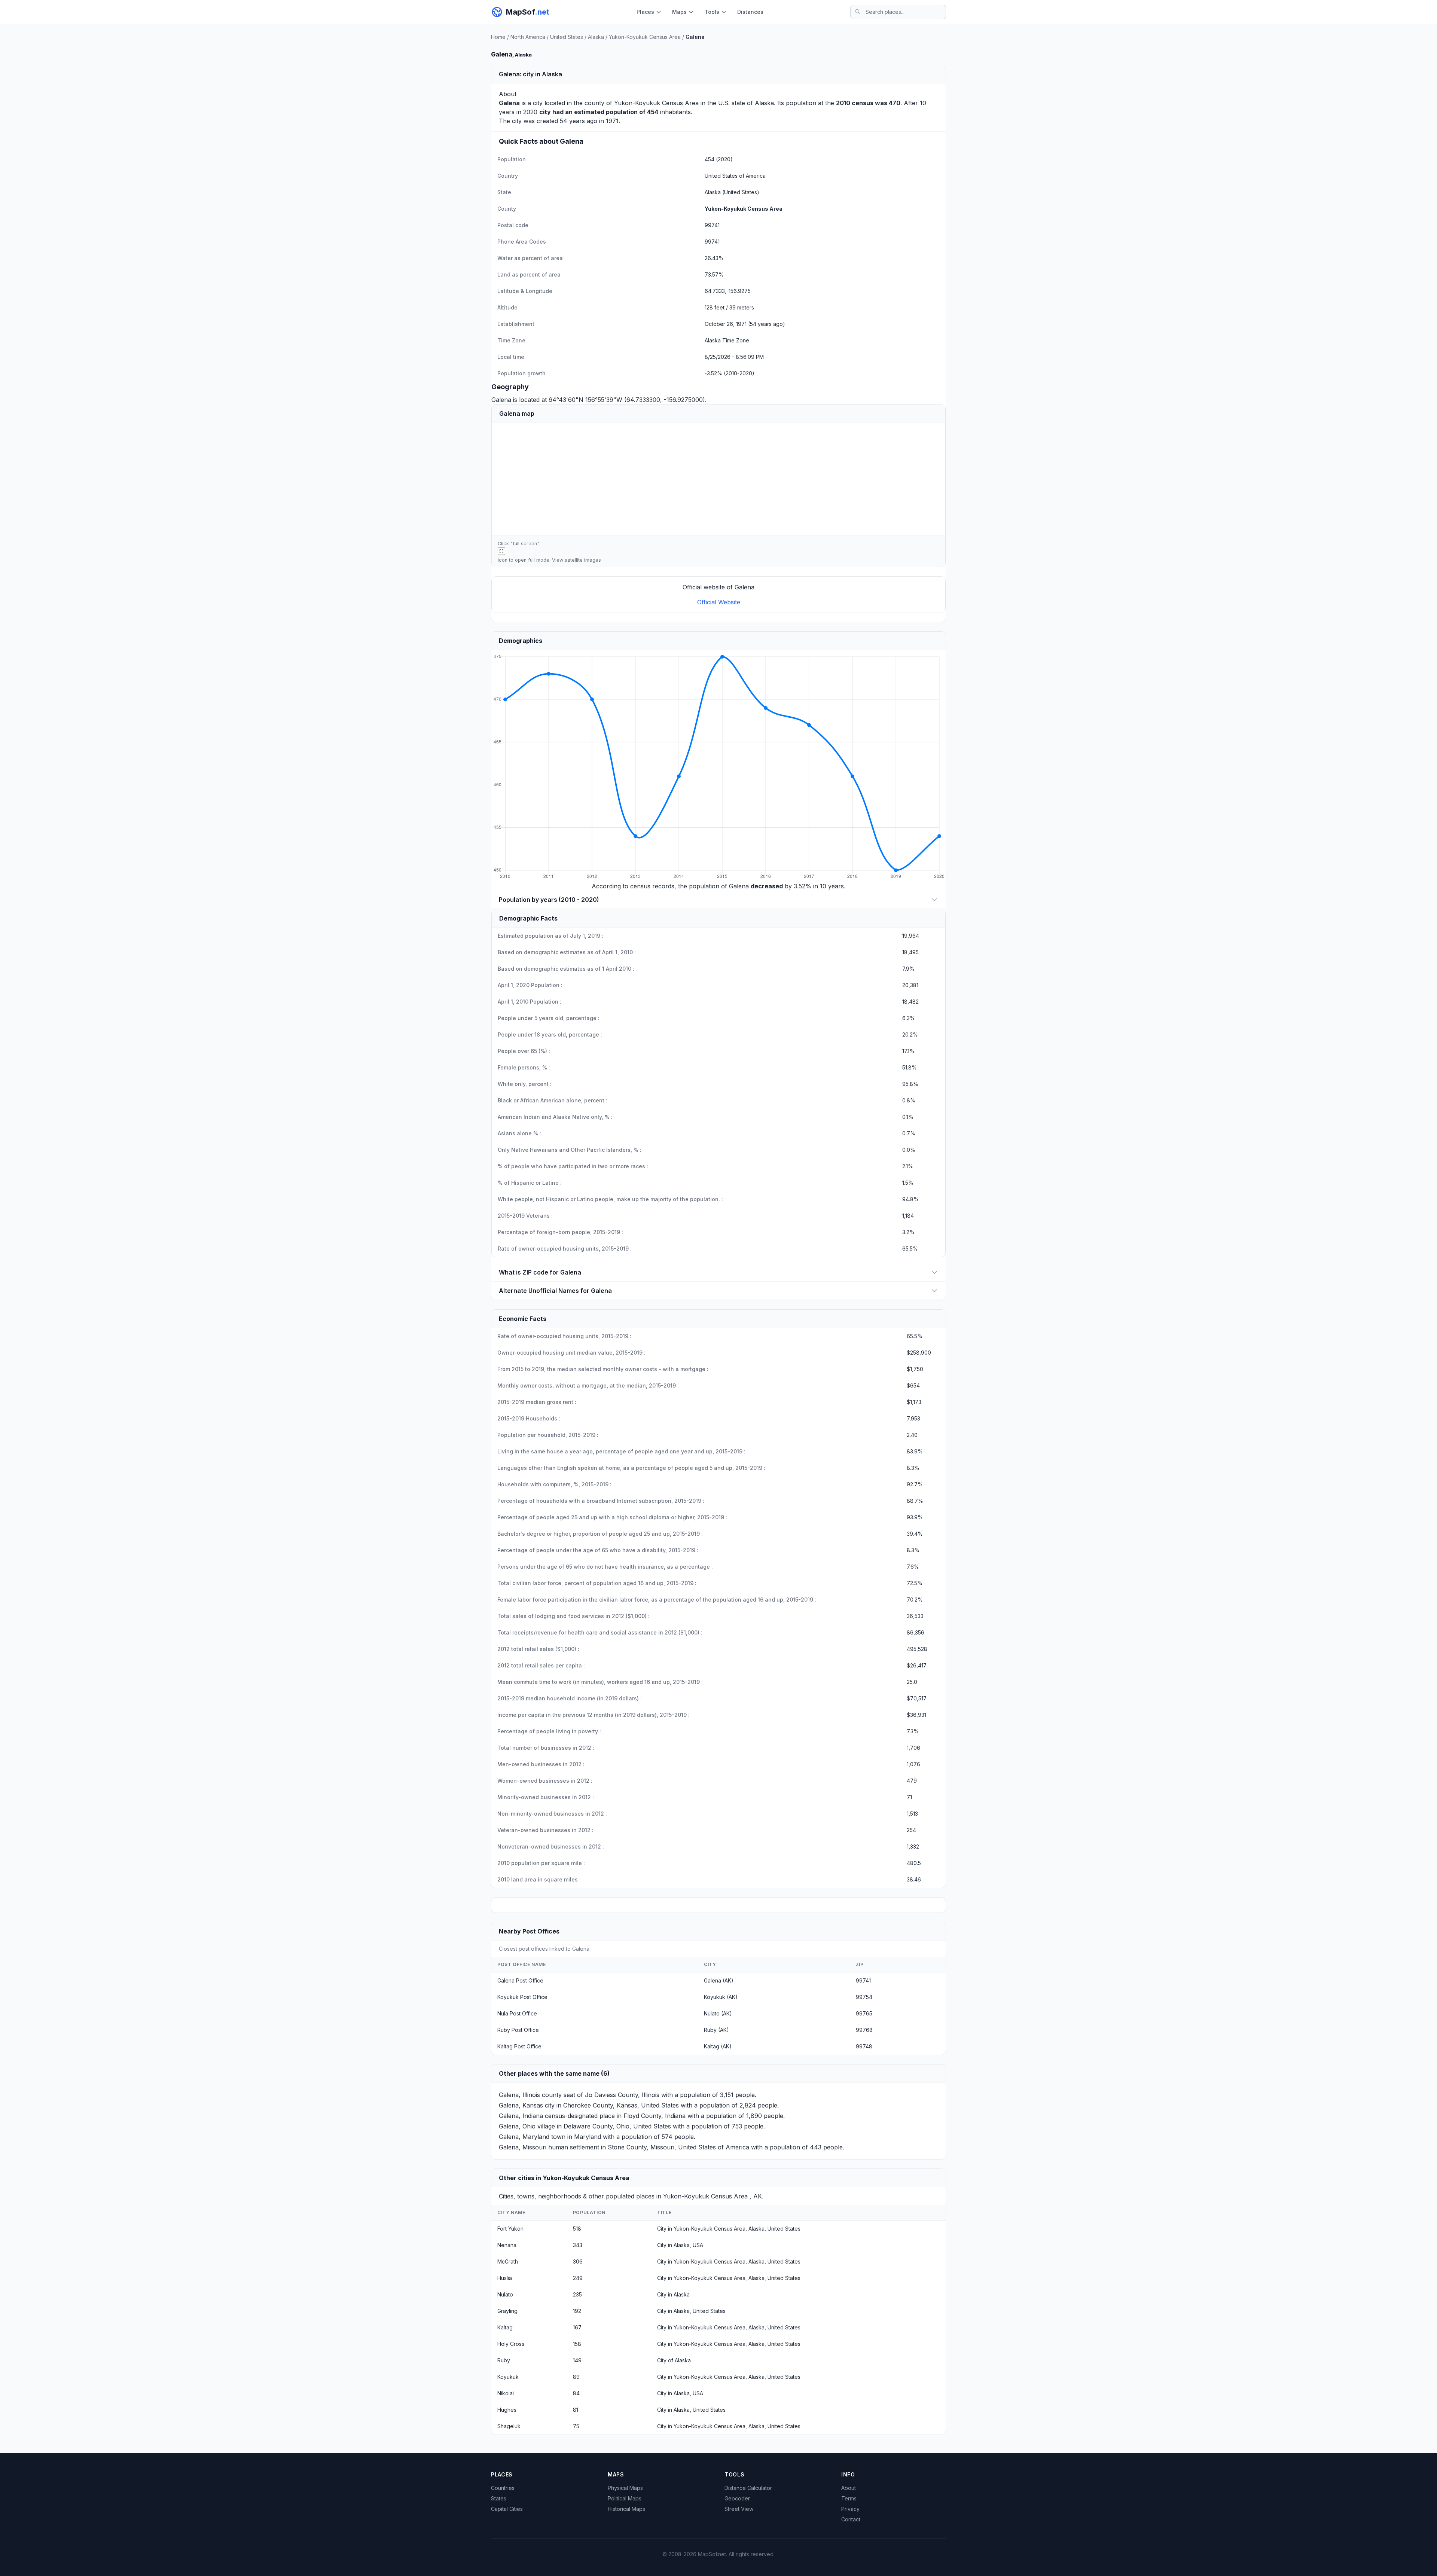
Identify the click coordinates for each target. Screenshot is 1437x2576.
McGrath (508, 2261)
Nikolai (506, 2393)
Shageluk (509, 2426)
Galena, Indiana (521, 2116)
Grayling (507, 2311)
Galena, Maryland (524, 2137)
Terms (849, 2498)
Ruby (504, 2360)
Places (645, 12)
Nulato (505, 2294)
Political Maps (625, 2498)
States (499, 2498)
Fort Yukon (510, 2229)
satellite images (583, 560)
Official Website (719, 602)
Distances (750, 12)
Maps (679, 12)
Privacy (850, 2509)
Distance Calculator (748, 2488)
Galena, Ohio (517, 2126)
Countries (503, 2488)
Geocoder (737, 2498)
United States (567, 37)
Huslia (505, 2278)
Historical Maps (626, 2509)
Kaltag (505, 2327)
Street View (739, 2509)
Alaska (596, 37)
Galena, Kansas (521, 2105)
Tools (712, 12)
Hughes (507, 2410)
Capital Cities (507, 2509)
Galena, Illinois (519, 2095)
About (849, 2488)
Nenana (507, 2245)
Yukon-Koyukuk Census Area (645, 37)
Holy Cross (511, 2344)
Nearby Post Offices (529, 1931)
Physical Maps (625, 2488)
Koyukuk (508, 2377)
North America (528, 37)
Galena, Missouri (523, 2147)
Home (498, 37)
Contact (851, 2519)
